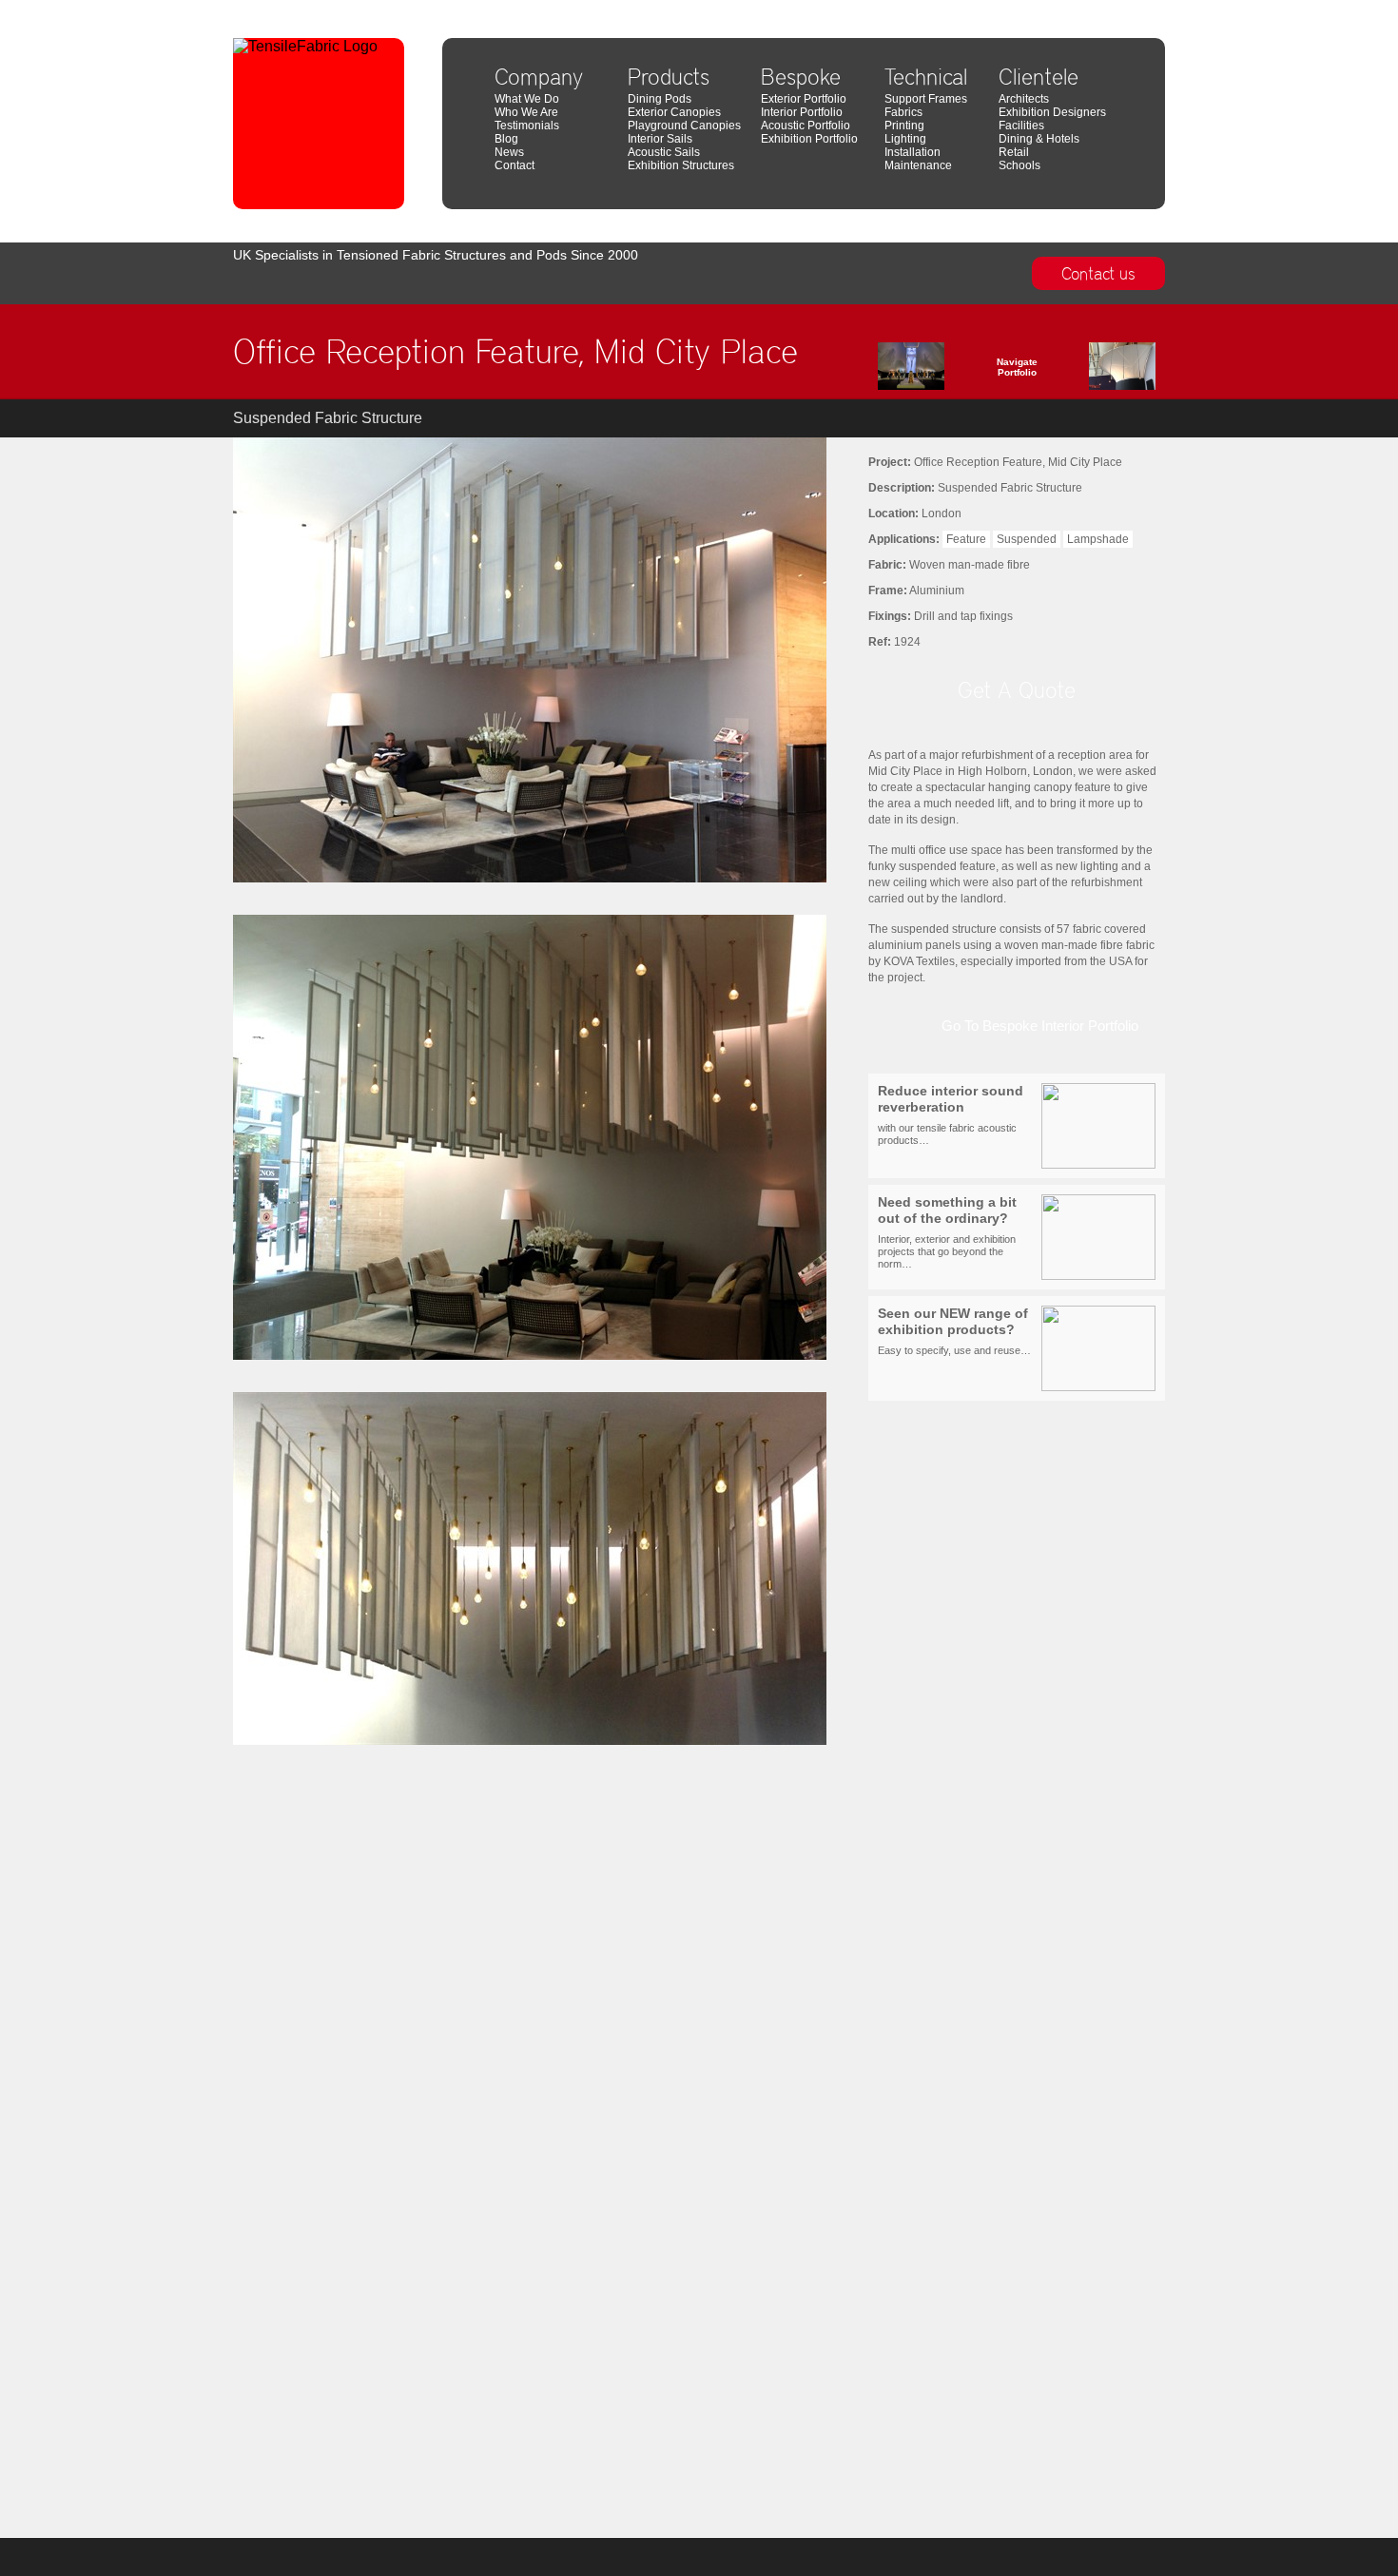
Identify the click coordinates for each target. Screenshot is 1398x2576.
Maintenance (918, 165)
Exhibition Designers (1052, 112)
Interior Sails (660, 139)
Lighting (905, 139)
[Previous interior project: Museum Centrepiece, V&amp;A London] (940, 371)
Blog (506, 139)
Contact (515, 165)
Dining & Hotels (1039, 139)
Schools (1019, 165)
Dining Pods (660, 99)
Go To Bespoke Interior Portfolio (1040, 1026)
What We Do (527, 99)
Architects (1024, 99)
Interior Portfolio (802, 112)
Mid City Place (1132, 7)
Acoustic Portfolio (806, 126)
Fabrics (903, 112)
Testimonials (527, 126)
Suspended (1027, 539)
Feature (966, 539)
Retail (1014, 152)
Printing (904, 126)
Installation (913, 152)
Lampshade (1098, 539)
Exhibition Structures (681, 165)
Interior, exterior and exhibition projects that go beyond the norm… (947, 1232)
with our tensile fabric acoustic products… (951, 1115)
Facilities (1021, 126)
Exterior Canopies (674, 112)
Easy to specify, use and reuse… (954, 1331)
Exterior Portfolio (804, 99)
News (509, 152)
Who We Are (526, 112)
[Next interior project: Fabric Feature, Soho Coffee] (1094, 371)
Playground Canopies (684, 126)
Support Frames (926, 99)
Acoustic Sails (664, 152)
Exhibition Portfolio (809, 139)
